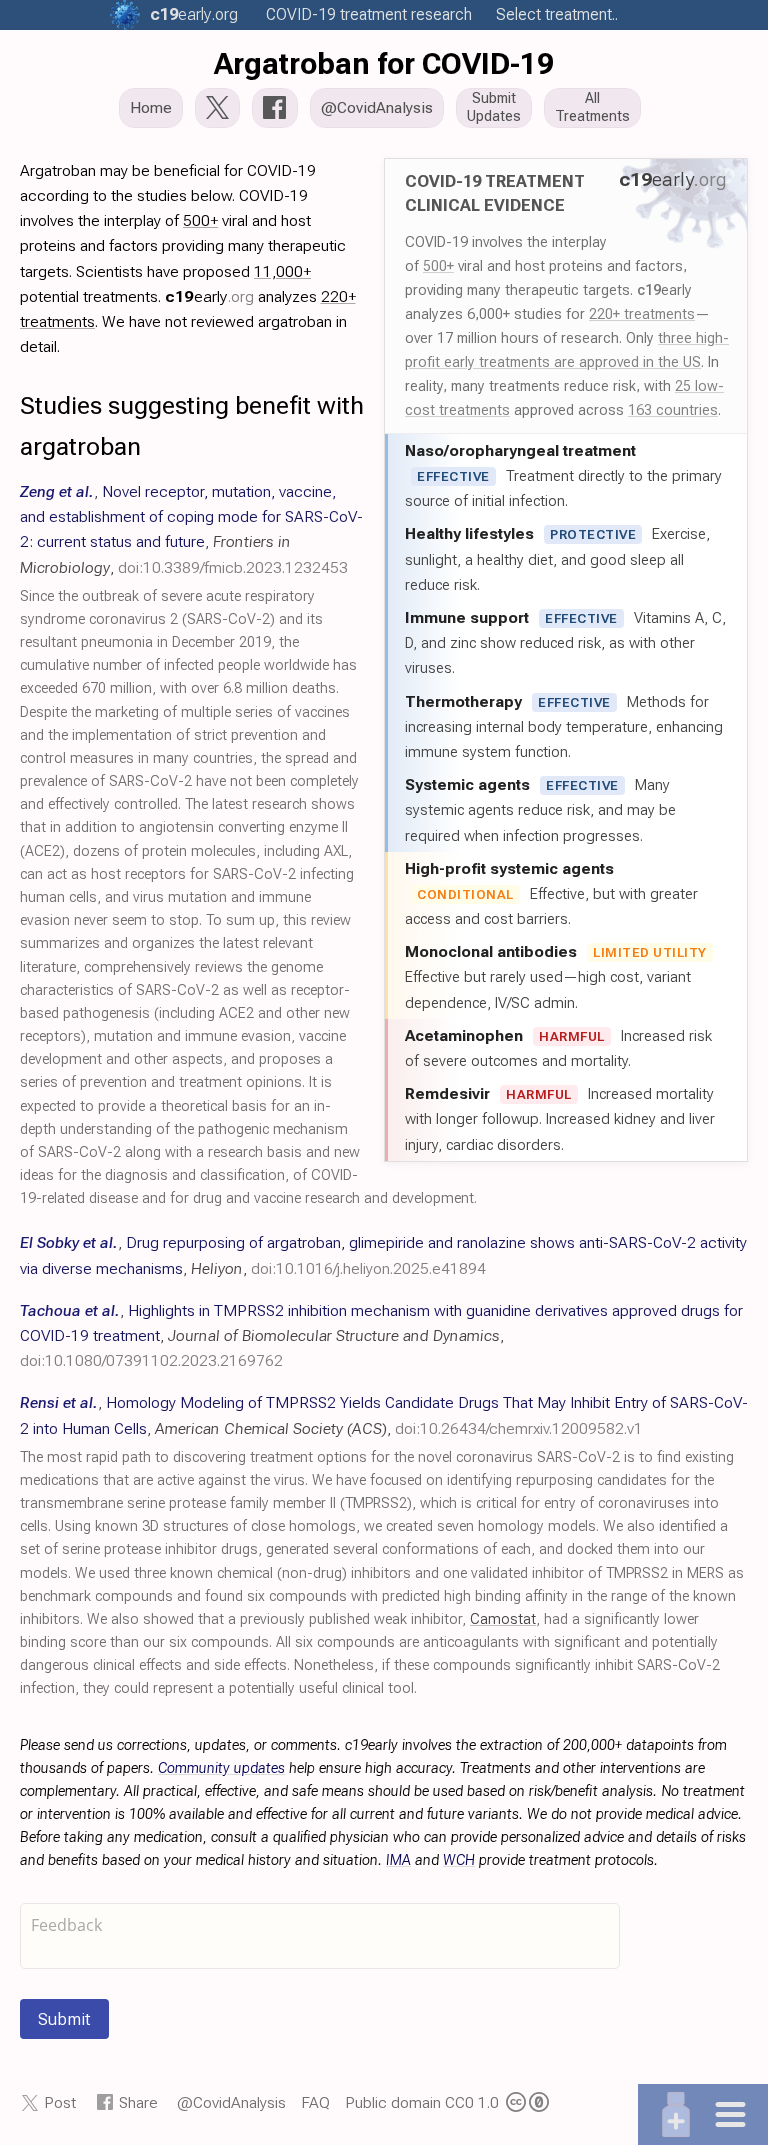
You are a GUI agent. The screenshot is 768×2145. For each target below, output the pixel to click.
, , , (381, 1335)
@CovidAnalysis (231, 2102)
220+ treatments (642, 314)
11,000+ (282, 271)
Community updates (221, 1768)
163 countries (673, 410)
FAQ (315, 2102)
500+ (438, 266)
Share (138, 2102)
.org (194, 14)
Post (60, 2102)
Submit (64, 2019)
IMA (398, 1860)
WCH (459, 1860)
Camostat (503, 1619)
